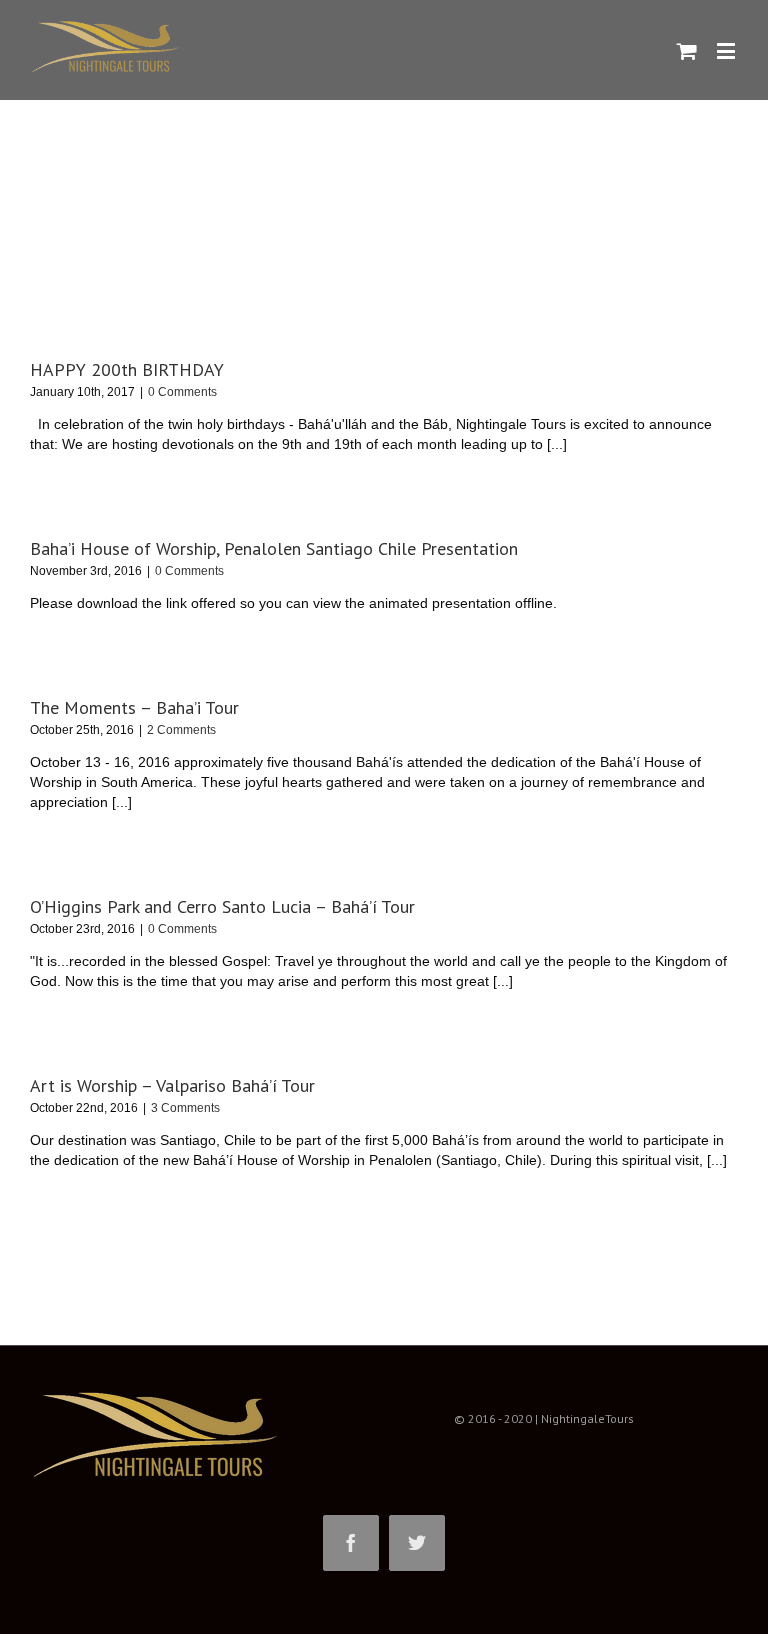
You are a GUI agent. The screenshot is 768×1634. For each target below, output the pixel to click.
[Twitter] (417, 1543)
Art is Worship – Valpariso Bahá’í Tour (172, 1085)
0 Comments (182, 392)
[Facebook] (351, 1543)
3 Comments (185, 1108)
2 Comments (181, 730)
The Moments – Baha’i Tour (134, 707)
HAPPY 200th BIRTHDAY (127, 369)
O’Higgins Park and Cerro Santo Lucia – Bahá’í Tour (222, 906)
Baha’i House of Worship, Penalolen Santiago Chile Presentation (274, 548)
